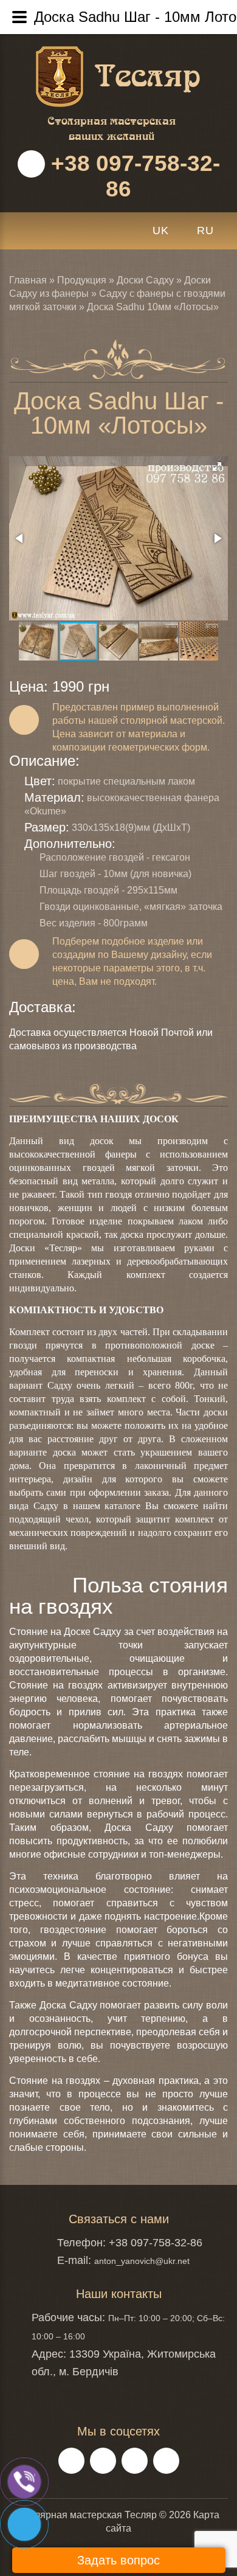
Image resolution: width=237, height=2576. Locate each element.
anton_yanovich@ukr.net (142, 2261)
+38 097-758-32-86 (132, 175)
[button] (217, 467)
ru (205, 231)
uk (161, 231)
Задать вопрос (118, 2560)
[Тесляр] (148, 53)
